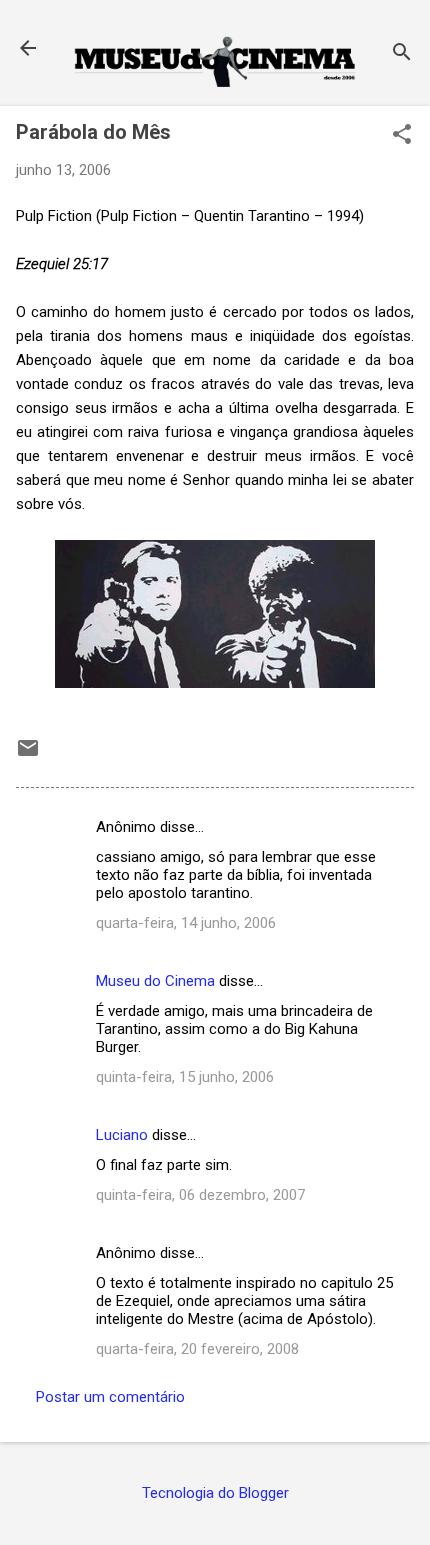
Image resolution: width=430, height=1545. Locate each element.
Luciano (122, 1135)
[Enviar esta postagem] (28, 755)
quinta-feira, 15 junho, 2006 (185, 1077)
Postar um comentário (110, 1397)
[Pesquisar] (402, 54)
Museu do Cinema (155, 981)
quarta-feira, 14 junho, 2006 (186, 923)
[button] (402, 136)
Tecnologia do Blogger (215, 1493)
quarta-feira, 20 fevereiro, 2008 (197, 1349)
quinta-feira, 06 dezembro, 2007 (200, 1195)
